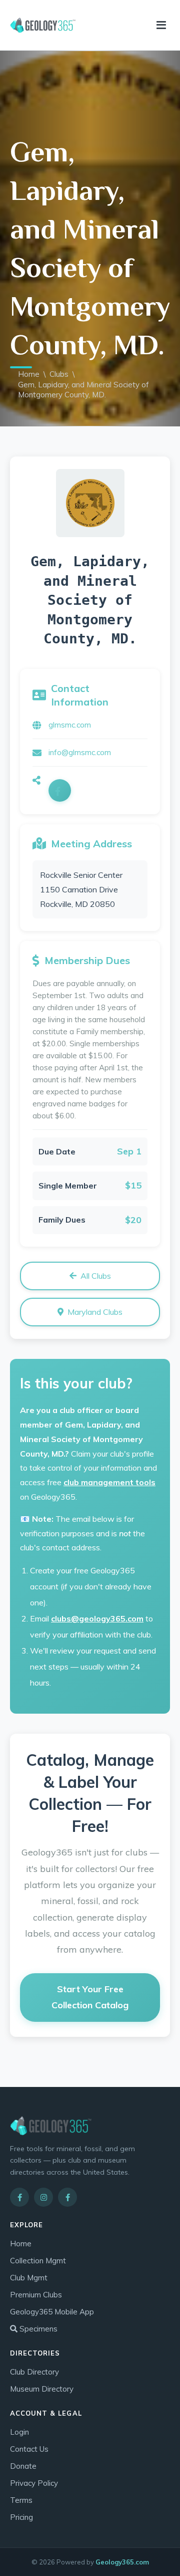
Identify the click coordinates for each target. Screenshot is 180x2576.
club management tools (109, 1482)
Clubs (59, 374)
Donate (23, 2466)
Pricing (21, 2517)
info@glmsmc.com (80, 752)
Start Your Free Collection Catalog (90, 1997)
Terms (21, 2500)
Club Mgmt (29, 2278)
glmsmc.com (70, 725)
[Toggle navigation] (161, 25)
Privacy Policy (34, 2483)
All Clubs (96, 1276)
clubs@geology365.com (97, 1618)
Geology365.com (122, 2562)
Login (19, 2432)
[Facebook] (60, 790)
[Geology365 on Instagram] (43, 2197)
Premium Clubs (36, 2295)
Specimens (37, 2329)
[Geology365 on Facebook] (19, 2197)
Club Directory (34, 2372)
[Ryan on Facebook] (67, 2197)
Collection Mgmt (38, 2261)
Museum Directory (42, 2389)
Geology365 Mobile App (52, 2312)
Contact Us (29, 2449)
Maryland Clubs (95, 1312)
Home (29, 374)
